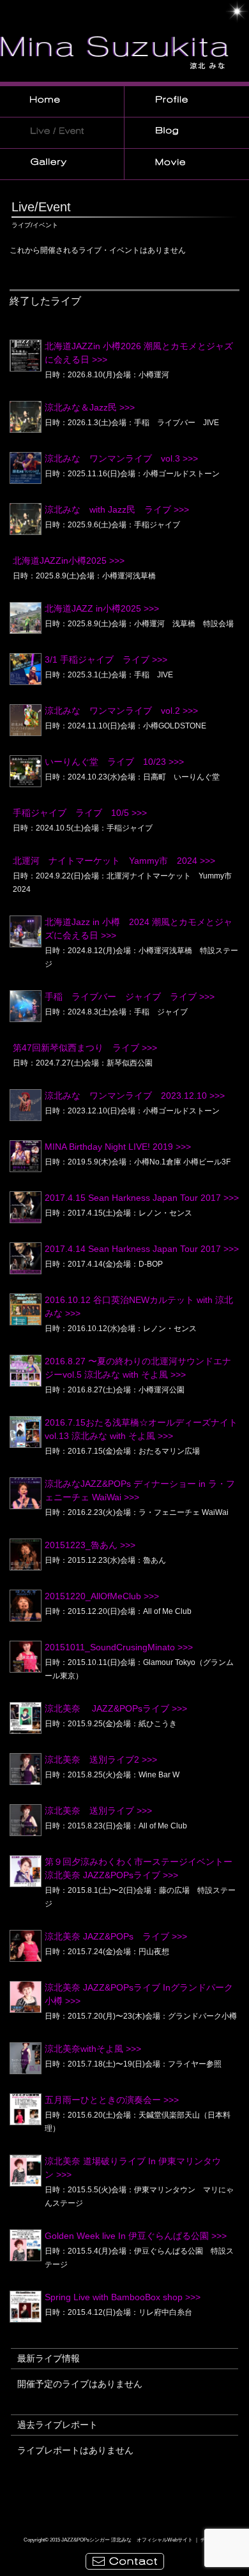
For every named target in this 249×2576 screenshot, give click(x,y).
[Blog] (187, 135)
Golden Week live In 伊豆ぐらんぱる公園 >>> (136, 2236)
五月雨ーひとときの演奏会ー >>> (112, 2100)
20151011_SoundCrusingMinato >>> (119, 1647)
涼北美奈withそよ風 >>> (93, 2049)
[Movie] (187, 167)
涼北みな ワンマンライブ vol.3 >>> (121, 458)
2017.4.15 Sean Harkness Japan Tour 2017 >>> (142, 1198)
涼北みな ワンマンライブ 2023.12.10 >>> (135, 1096)
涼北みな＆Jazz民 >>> (90, 407)
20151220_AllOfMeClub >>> (102, 1596)
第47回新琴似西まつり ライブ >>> (85, 1048)
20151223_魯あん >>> (90, 1545)
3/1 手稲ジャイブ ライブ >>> (106, 659)
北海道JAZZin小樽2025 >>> (69, 561)
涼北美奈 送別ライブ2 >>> (101, 1759)
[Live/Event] (62, 135)
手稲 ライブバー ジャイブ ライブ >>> (130, 997)
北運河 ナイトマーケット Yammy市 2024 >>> (114, 861)
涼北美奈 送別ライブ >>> (98, 1811)
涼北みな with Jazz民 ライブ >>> (117, 509)
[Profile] (187, 104)
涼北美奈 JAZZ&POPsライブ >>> (116, 1708)
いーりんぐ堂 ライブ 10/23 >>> (114, 762)
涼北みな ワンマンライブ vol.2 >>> (121, 711)
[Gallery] (62, 167)
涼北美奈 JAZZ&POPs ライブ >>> (116, 1936)
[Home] (62, 104)
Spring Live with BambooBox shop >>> (123, 2297)
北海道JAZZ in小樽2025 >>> (102, 608)
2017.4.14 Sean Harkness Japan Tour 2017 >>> (142, 1249)
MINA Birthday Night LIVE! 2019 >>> (118, 1147)
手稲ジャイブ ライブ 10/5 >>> (80, 813)
